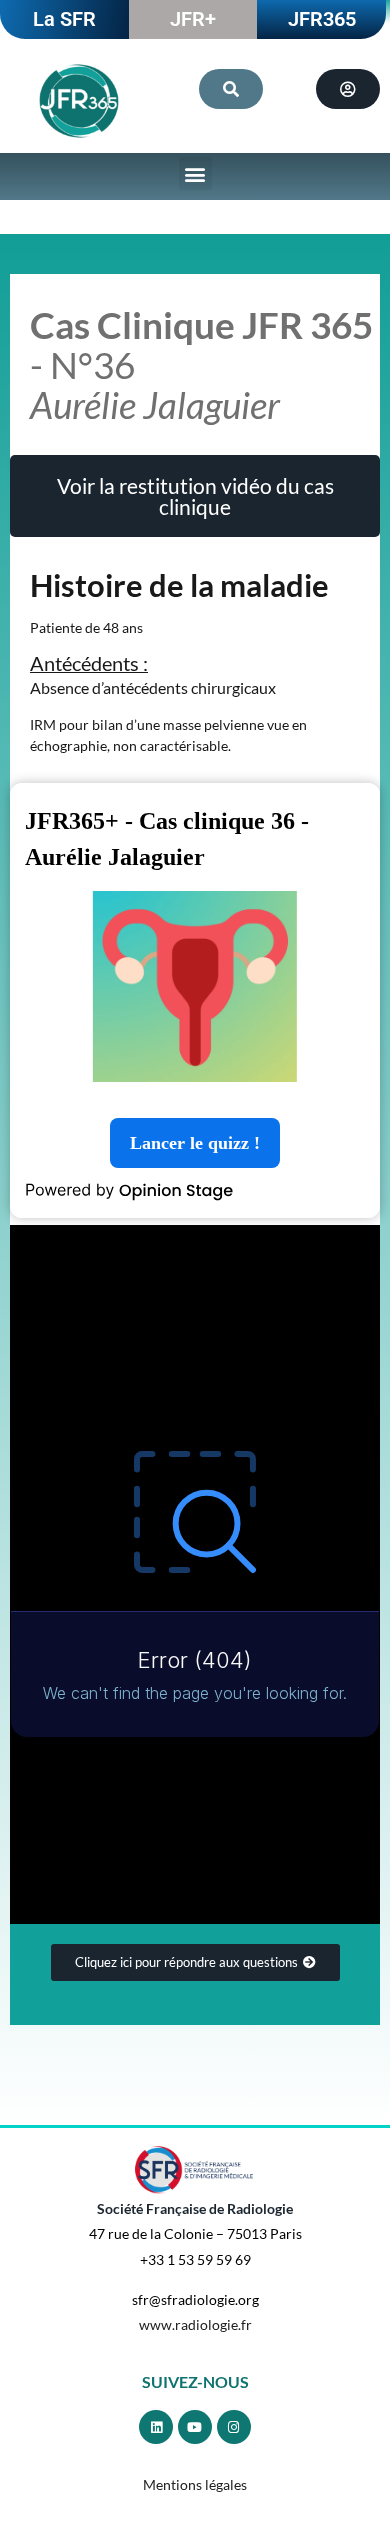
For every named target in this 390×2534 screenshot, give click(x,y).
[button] (195, 173)
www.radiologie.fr (195, 2324)
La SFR (64, 19)
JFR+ (193, 19)
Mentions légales (195, 2484)
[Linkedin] (156, 2427)
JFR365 (322, 19)
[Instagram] (234, 2427)
